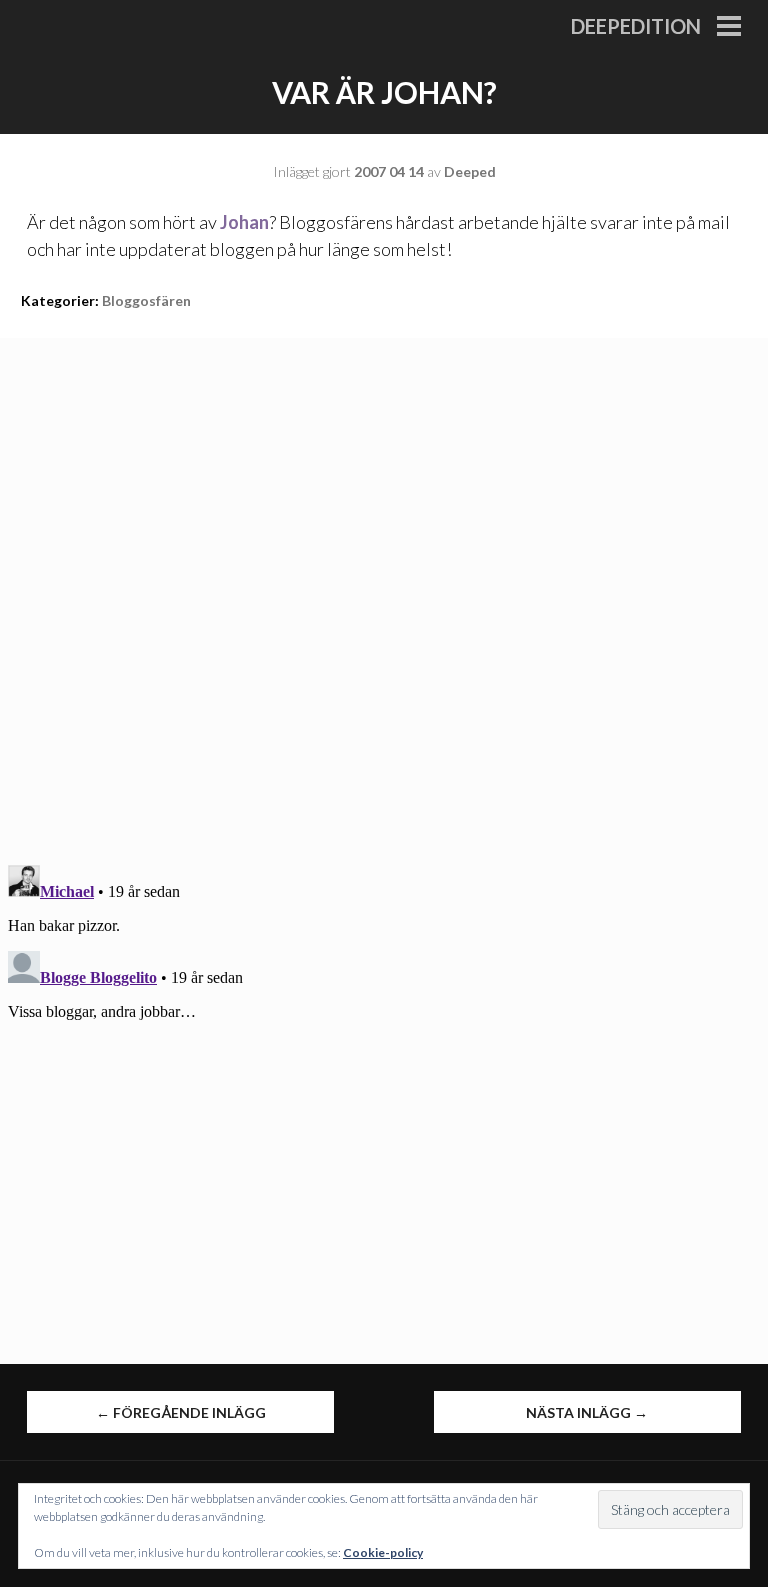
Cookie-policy (383, 1552)
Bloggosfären (146, 300)
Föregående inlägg (181, 1412)
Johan (244, 222)
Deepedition (636, 26)
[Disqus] (384, 588)
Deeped (470, 171)
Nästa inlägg (587, 1412)
